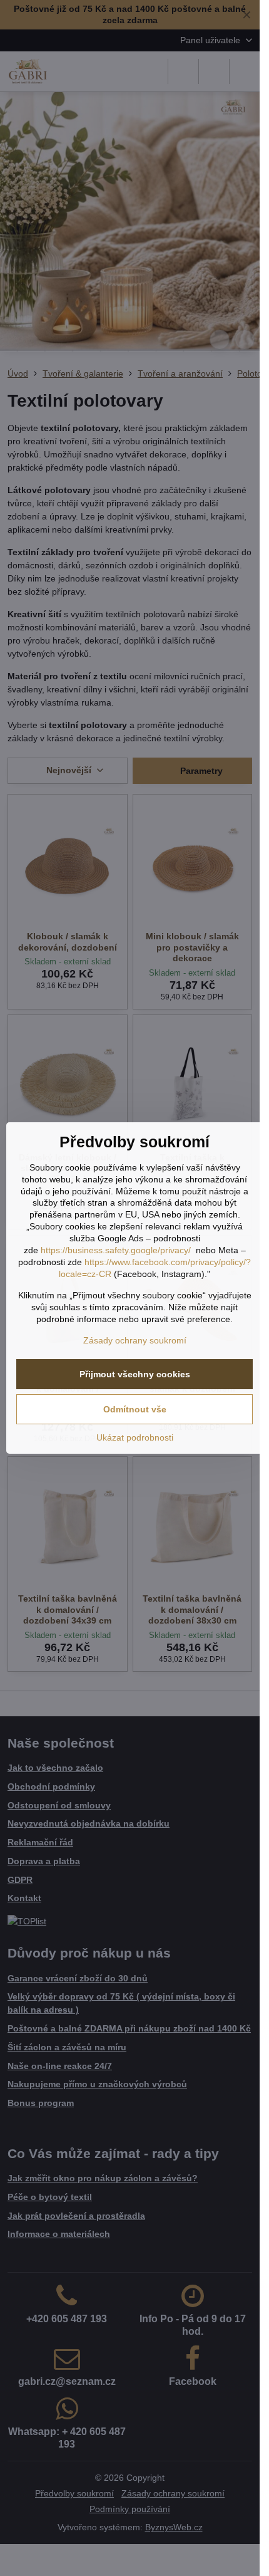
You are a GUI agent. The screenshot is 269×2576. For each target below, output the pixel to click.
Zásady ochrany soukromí (135, 1340)
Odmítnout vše (135, 1409)
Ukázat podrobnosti (135, 1437)
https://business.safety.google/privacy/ (116, 1250)
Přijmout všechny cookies (135, 1374)
